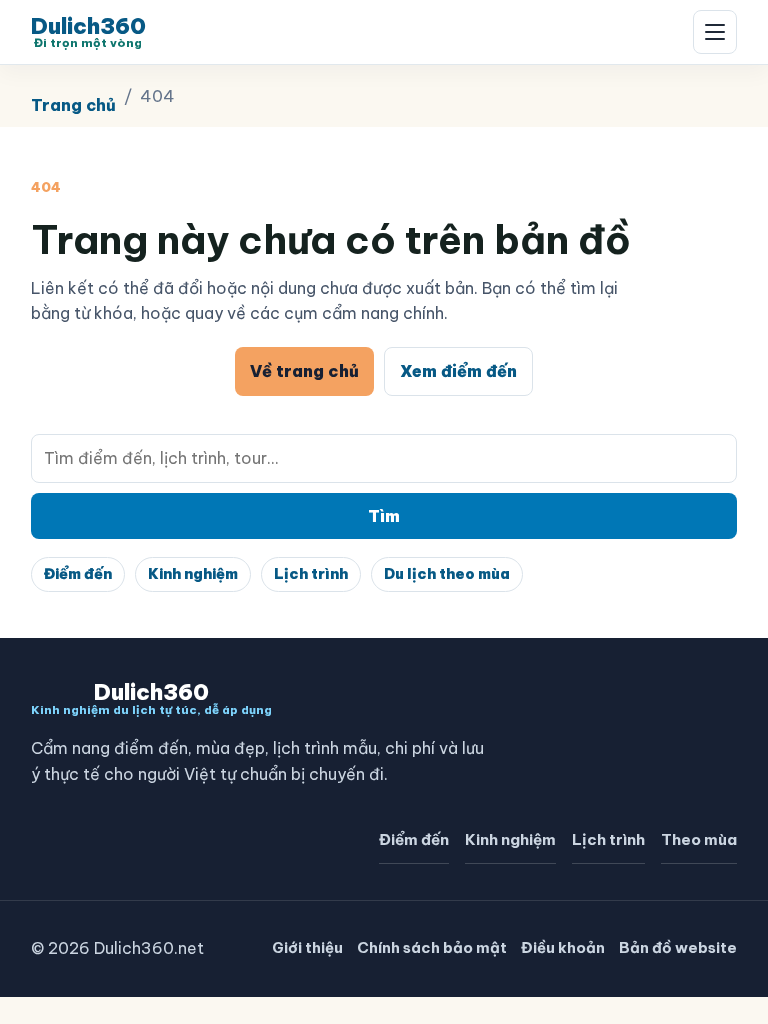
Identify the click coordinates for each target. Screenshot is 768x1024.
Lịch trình (311, 574)
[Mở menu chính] (715, 32)
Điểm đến (78, 574)
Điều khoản (563, 947)
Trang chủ (73, 105)
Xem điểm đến (458, 371)
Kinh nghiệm (193, 574)
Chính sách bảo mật (432, 947)
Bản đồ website (678, 947)
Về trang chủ (304, 371)
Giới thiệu (307, 947)
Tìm (384, 516)
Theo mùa (699, 839)
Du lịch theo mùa (447, 574)
